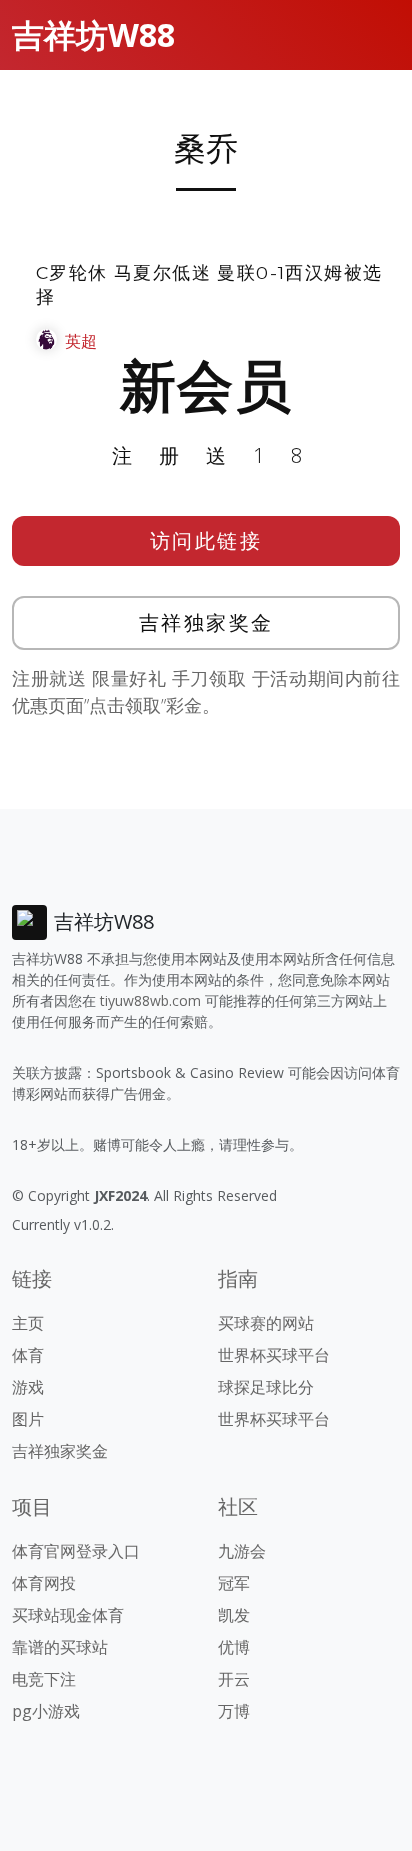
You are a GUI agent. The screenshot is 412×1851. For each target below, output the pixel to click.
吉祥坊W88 (93, 34)
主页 (28, 1323)
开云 (234, 1679)
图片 (28, 1419)
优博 (234, 1647)
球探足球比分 (266, 1387)
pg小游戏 (46, 1711)
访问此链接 (206, 540)
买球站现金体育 (68, 1615)
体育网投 (44, 1583)
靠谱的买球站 (60, 1647)
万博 (234, 1711)
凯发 (234, 1615)
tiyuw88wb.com (150, 1000)
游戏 (28, 1387)
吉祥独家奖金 (206, 622)
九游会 (242, 1551)
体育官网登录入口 (76, 1551)
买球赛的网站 (266, 1323)
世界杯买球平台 (274, 1355)
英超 (81, 341)
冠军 (234, 1583)
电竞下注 (44, 1679)
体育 (28, 1355)
